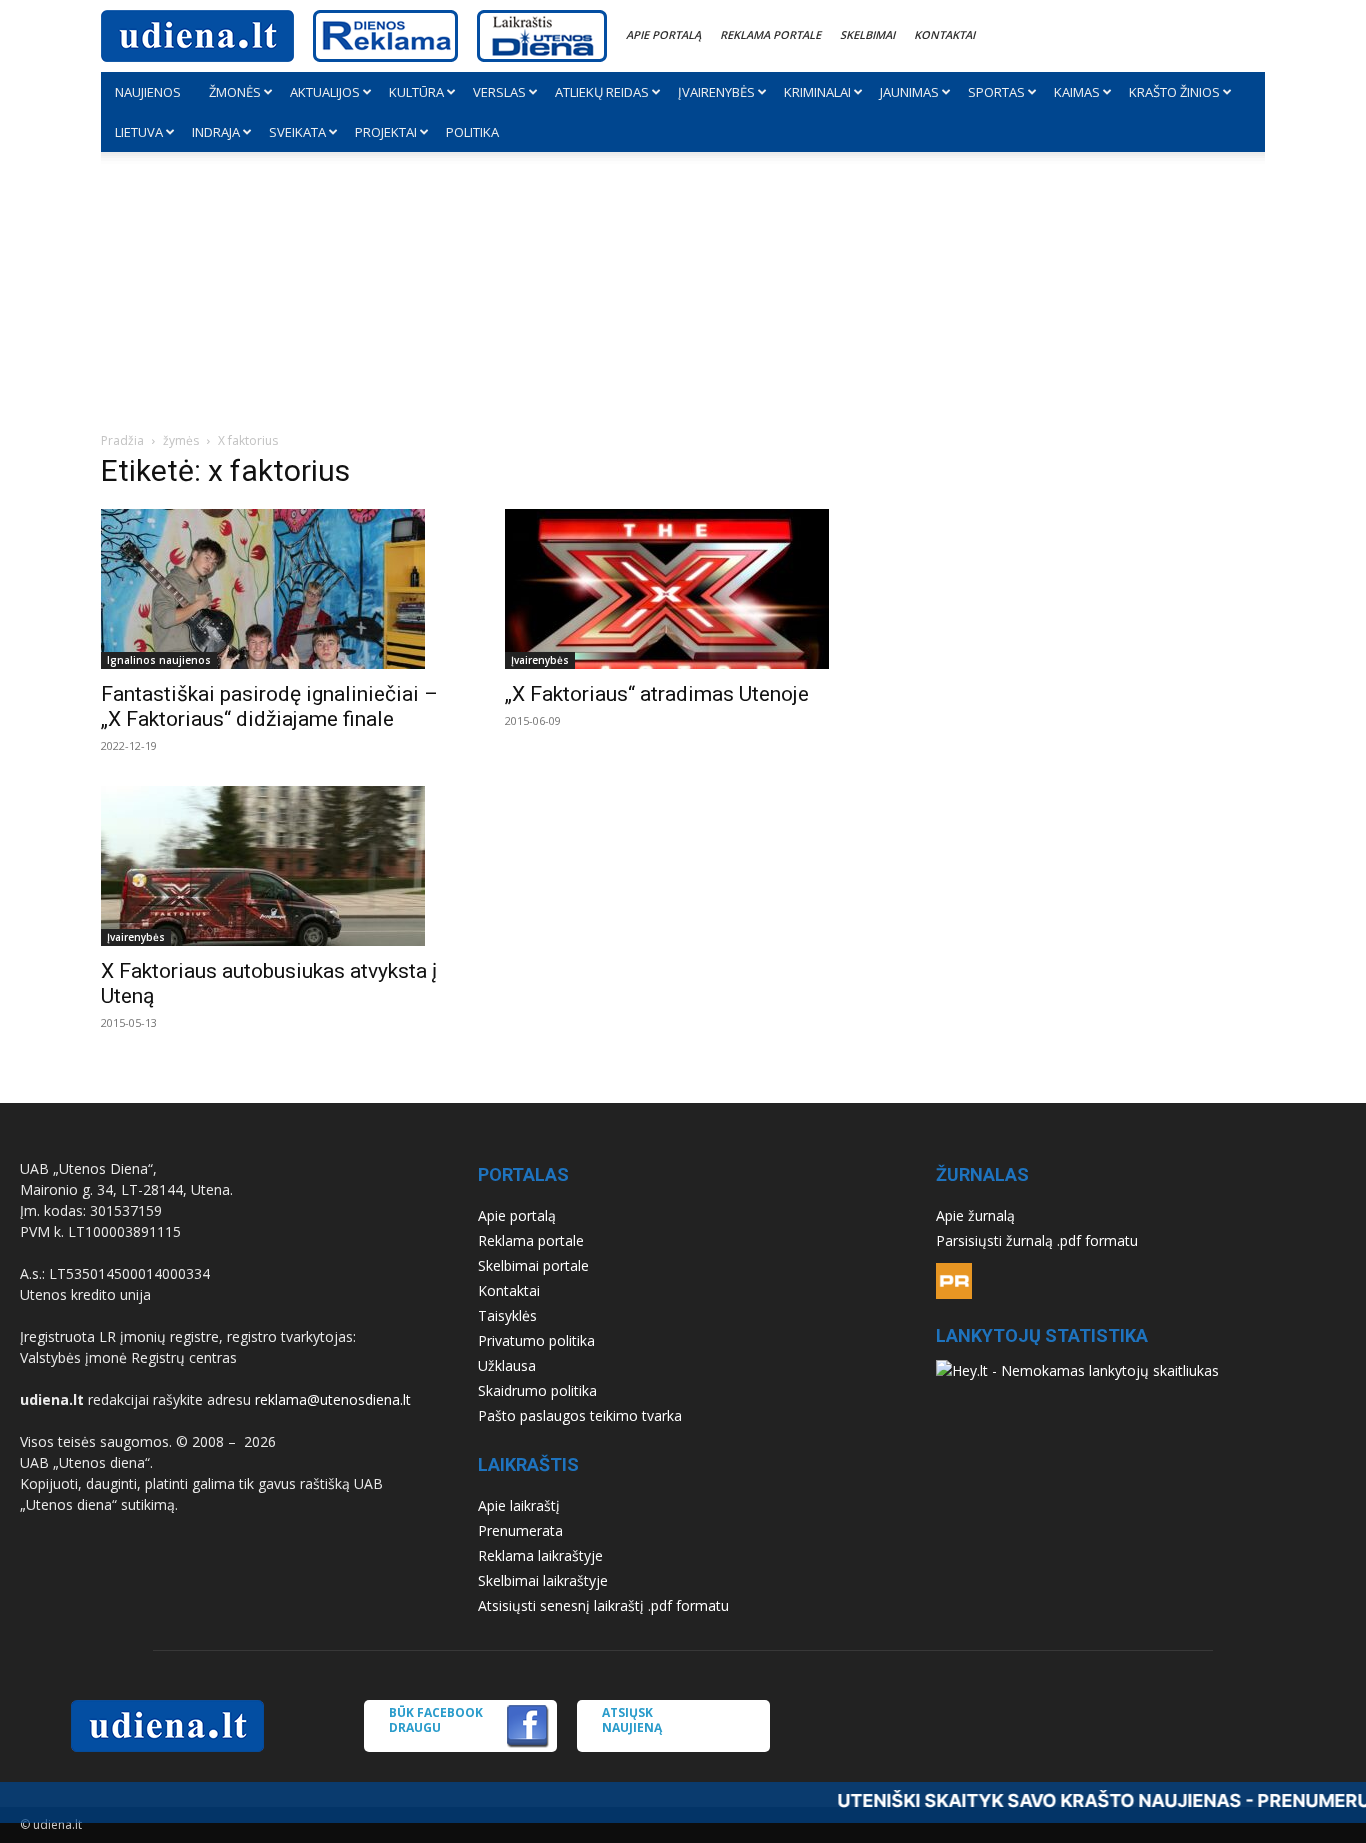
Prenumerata (520, 1530)
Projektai (386, 132)
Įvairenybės (716, 92)
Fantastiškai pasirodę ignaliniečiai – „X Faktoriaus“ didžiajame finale (269, 706)
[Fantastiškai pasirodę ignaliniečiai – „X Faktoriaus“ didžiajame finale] (279, 589)
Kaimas (1077, 92)
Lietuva (139, 132)
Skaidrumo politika (537, 1390)
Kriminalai (817, 92)
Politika (472, 132)
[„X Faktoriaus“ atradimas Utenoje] (683, 589)
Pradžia (122, 440)
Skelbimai (867, 34)
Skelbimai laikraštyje (543, 1580)
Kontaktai (944, 34)
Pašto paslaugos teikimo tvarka (580, 1415)
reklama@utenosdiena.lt (333, 1399)
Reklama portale (770, 34)
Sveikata (297, 132)
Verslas (499, 92)
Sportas (996, 92)
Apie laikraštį (519, 1505)
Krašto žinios (1174, 92)
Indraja (216, 132)
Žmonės (235, 92)
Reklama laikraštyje (540, 1555)
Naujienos (148, 92)
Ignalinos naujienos (159, 660)
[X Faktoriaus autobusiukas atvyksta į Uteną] (279, 866)
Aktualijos (325, 92)
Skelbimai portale (533, 1265)
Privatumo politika (536, 1340)
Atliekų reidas (602, 92)
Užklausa (507, 1365)
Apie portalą (663, 34)
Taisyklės (507, 1315)
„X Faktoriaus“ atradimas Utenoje (657, 694)
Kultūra (416, 92)
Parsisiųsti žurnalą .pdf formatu (1037, 1240)
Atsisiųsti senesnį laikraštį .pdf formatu (603, 1605)
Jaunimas (909, 92)
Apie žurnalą (975, 1215)
